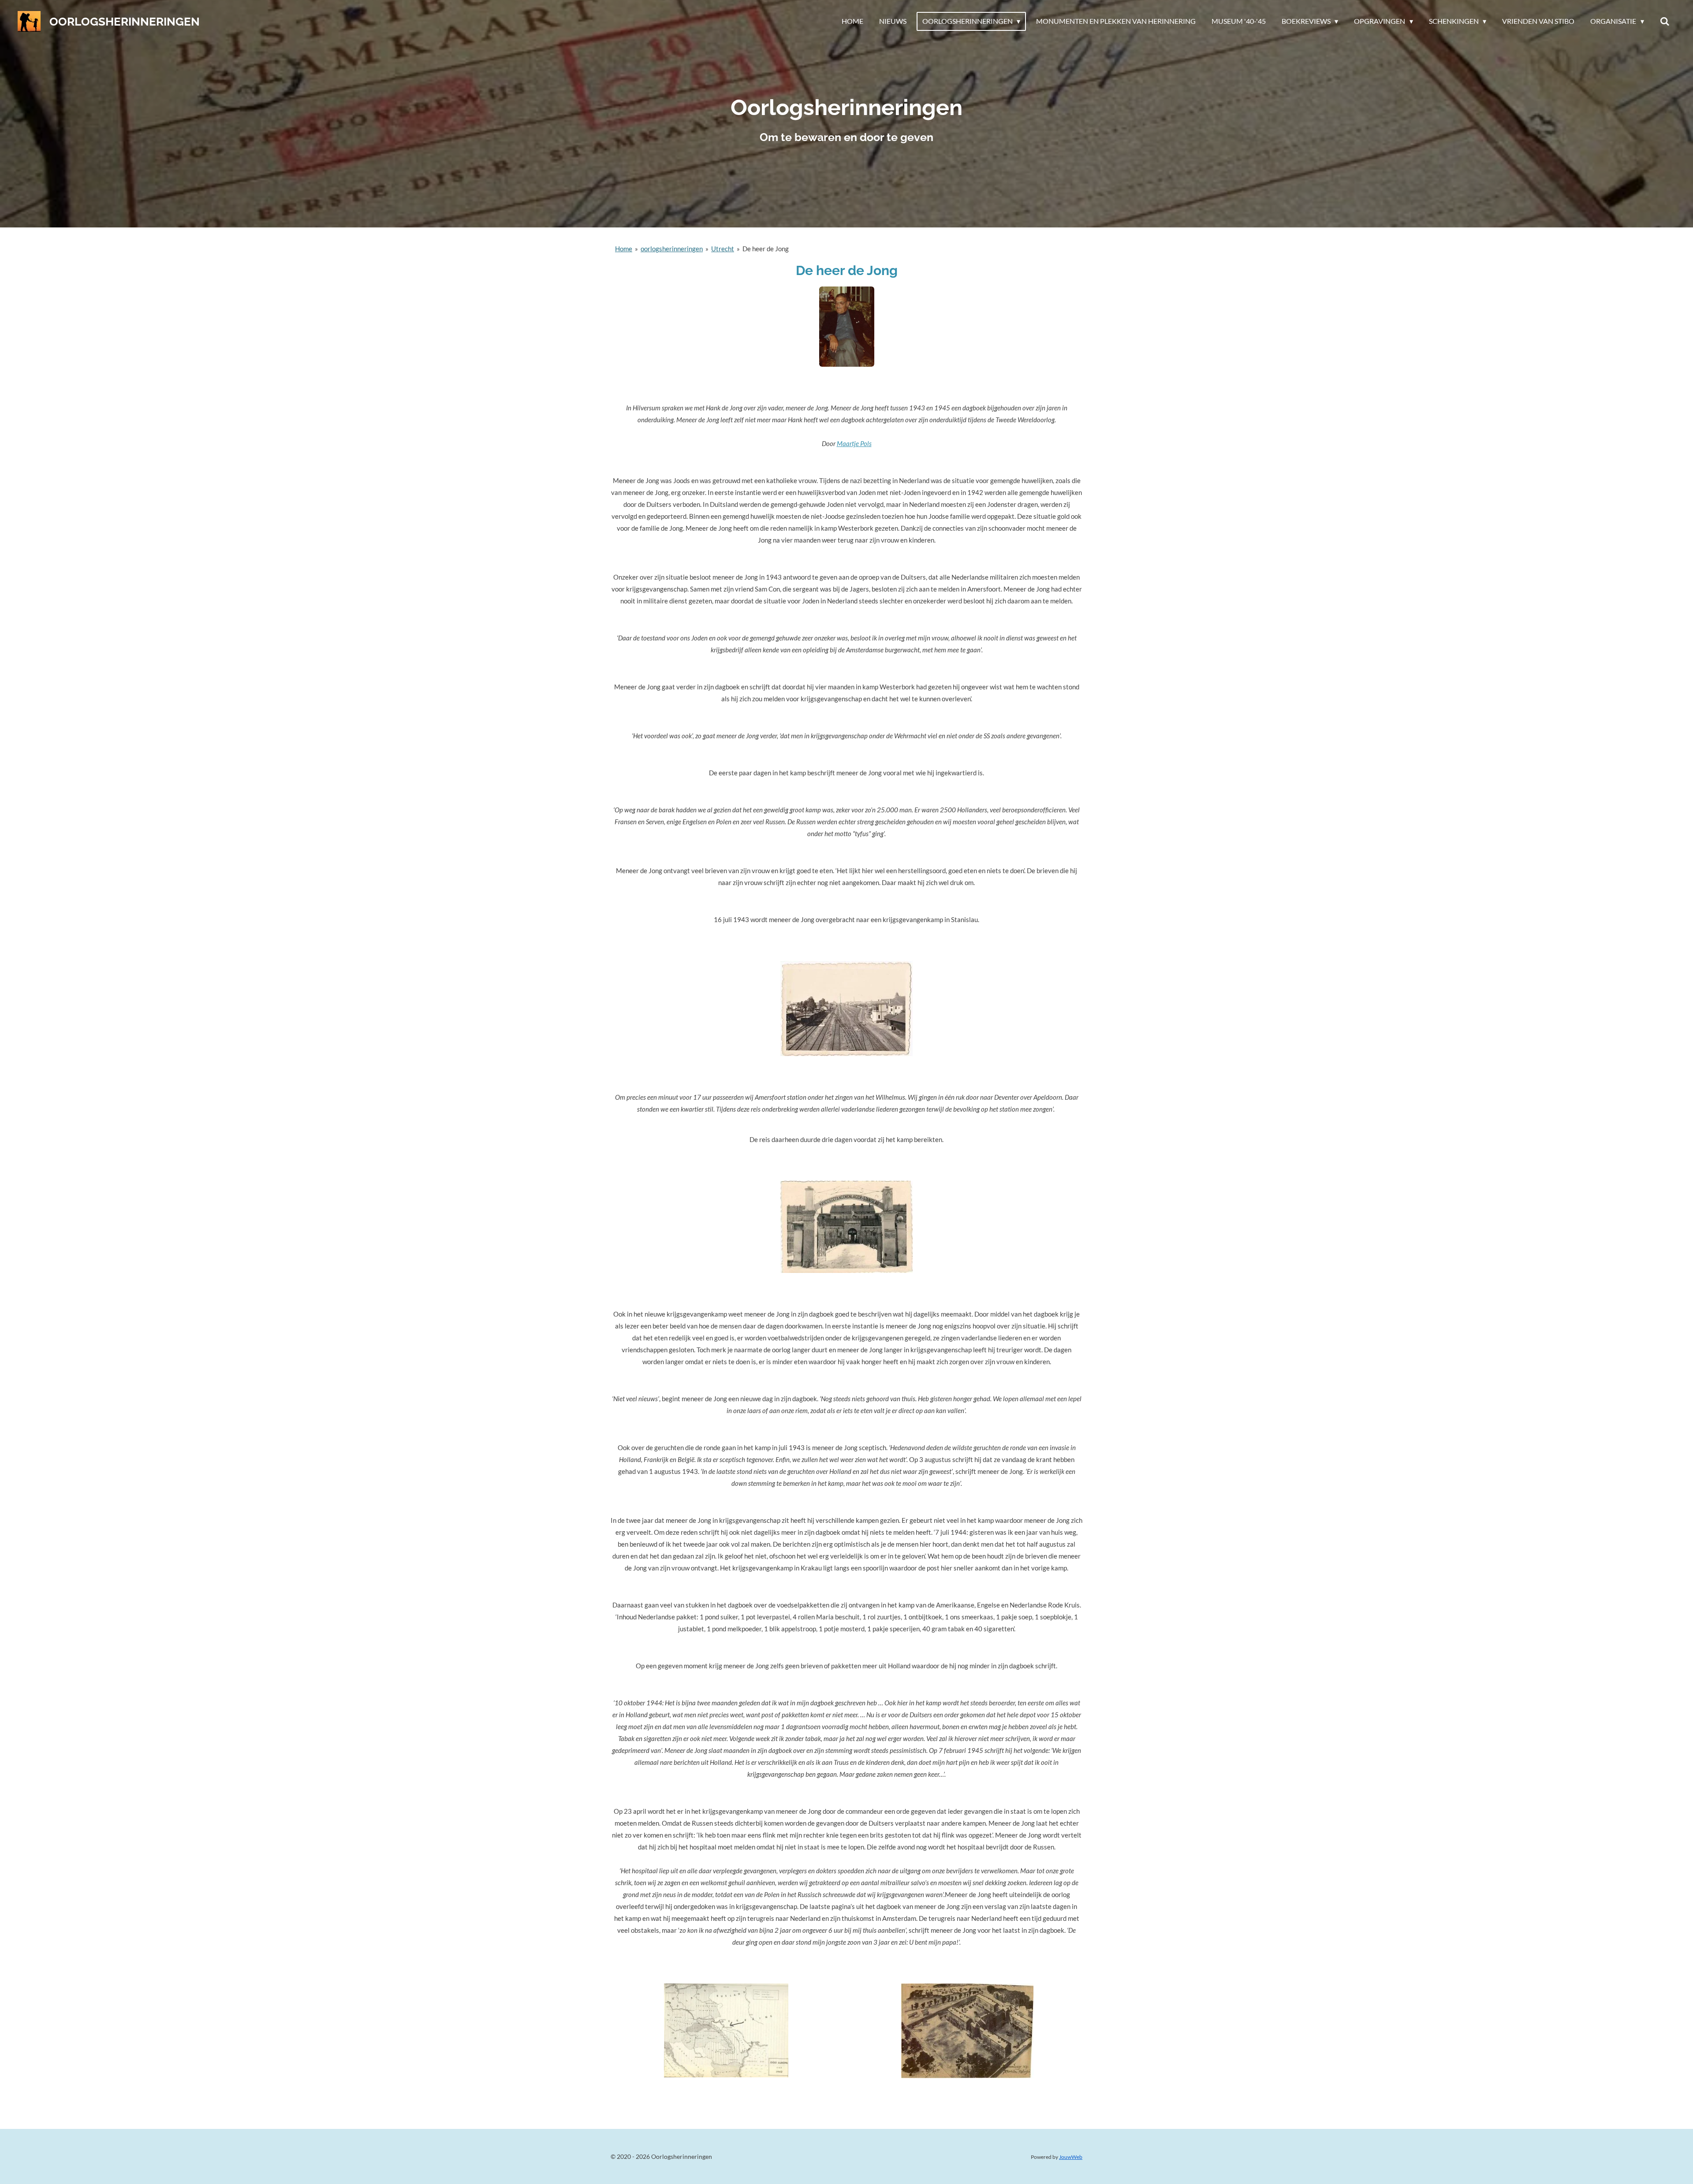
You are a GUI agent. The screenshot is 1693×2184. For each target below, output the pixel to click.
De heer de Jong (766, 249)
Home (624, 249)
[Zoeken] (1665, 21)
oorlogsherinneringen (672, 249)
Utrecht (723, 249)
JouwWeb (1071, 2157)
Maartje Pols (854, 443)
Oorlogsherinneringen (125, 22)
